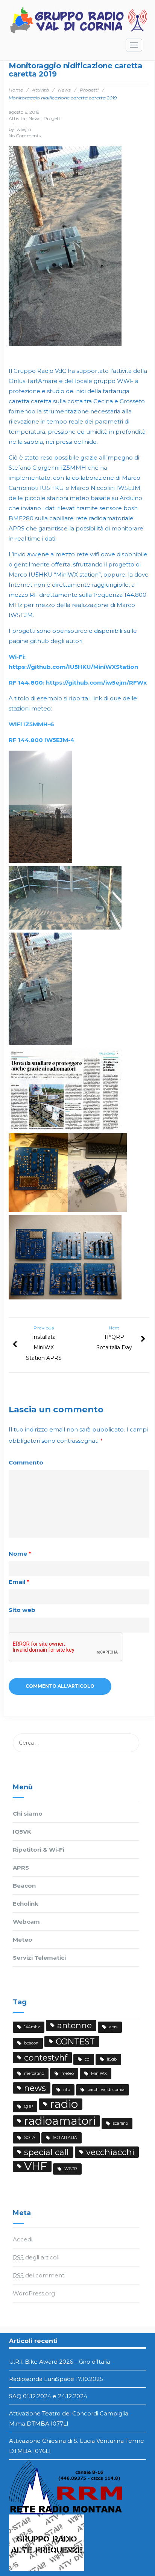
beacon (31, 2043)
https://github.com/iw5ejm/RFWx (78, 683)
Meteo (23, 1940)
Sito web (22, 1610)
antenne (74, 2025)
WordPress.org (34, 2293)
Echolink (26, 1904)
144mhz (32, 2027)
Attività (40, 90)
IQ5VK (22, 1832)
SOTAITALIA (65, 2138)
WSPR (71, 2169)
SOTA (30, 2138)
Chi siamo (28, 1814)
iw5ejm (23, 129)
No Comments (25, 136)
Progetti (89, 90)
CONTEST (75, 2041)
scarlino (120, 2123)
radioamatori (60, 2121)
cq (87, 2059)
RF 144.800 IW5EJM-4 (42, 740)
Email (19, 1582)
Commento (26, 1462)
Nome (20, 1554)
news (35, 2088)
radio (64, 2104)
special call (46, 2152)
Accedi (23, 2239)
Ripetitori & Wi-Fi (39, 1850)
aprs (113, 2027)
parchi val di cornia (106, 2090)
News (64, 90)
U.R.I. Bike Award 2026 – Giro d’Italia (60, 2362)
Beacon (24, 1886)
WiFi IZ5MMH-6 (31, 724)
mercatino (34, 2074)
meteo (68, 2074)
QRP (28, 2107)
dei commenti (39, 2275)
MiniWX (99, 2074)
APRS (21, 1868)
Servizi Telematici (39, 1958)
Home (16, 90)
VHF (36, 2166)
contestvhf (46, 2058)
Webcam (26, 1922)
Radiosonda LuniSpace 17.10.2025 (56, 2379)
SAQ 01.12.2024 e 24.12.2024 (48, 2396)
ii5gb (112, 2059)
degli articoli (36, 2257)
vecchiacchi (110, 2152)
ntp (67, 2090)
